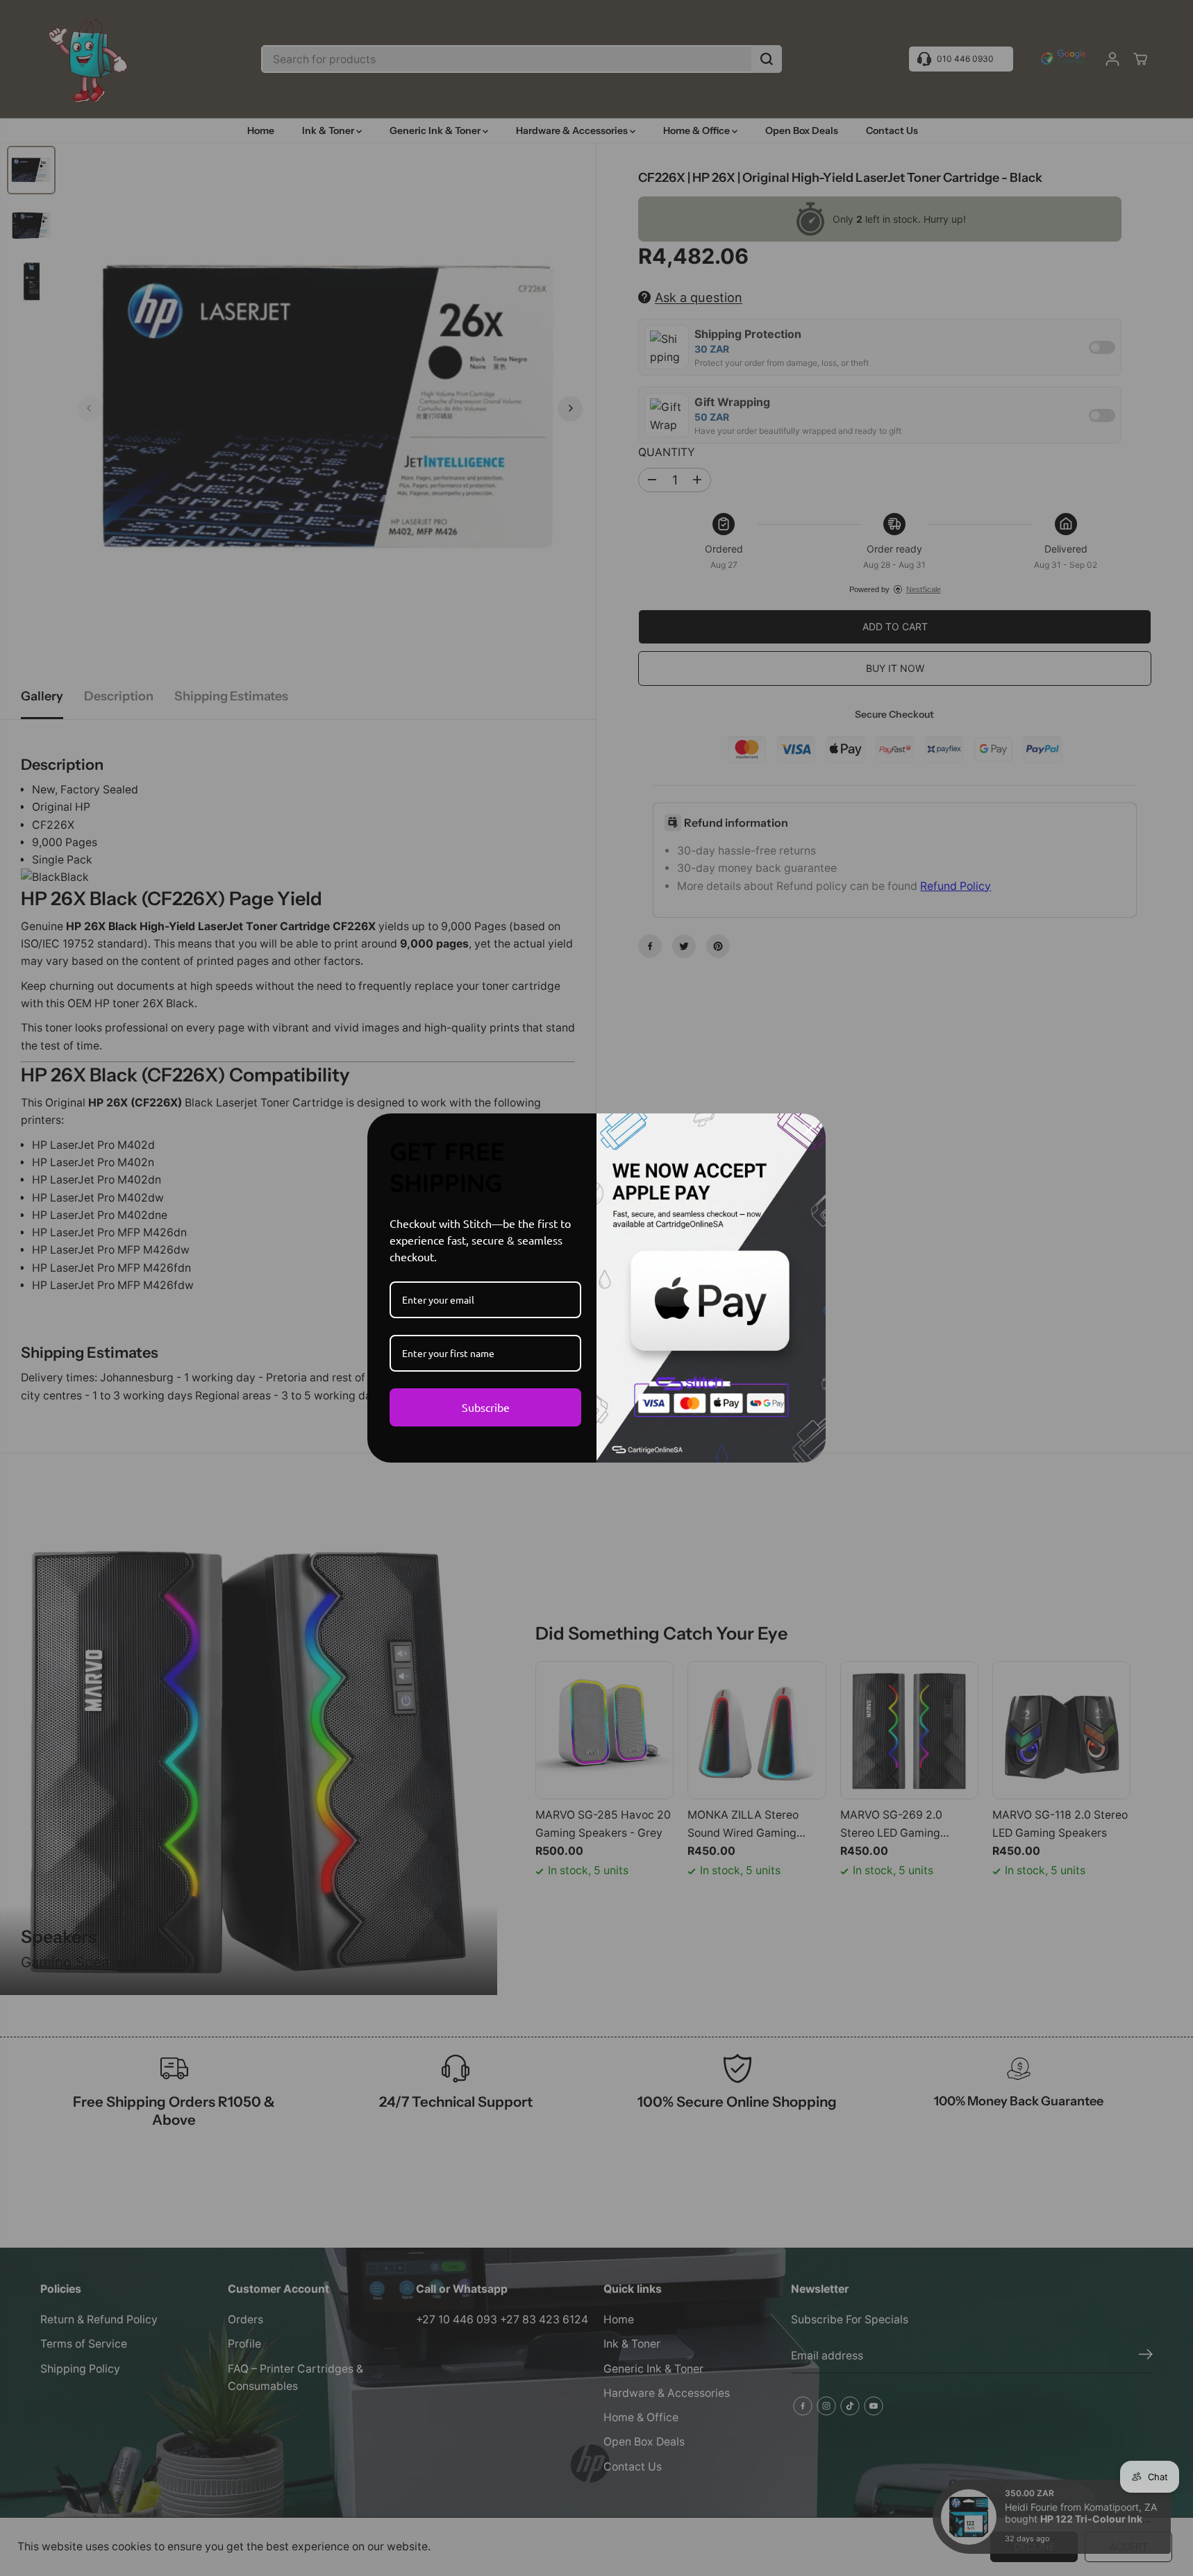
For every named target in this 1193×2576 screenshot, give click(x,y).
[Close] (809, 1130)
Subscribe (486, 1407)
